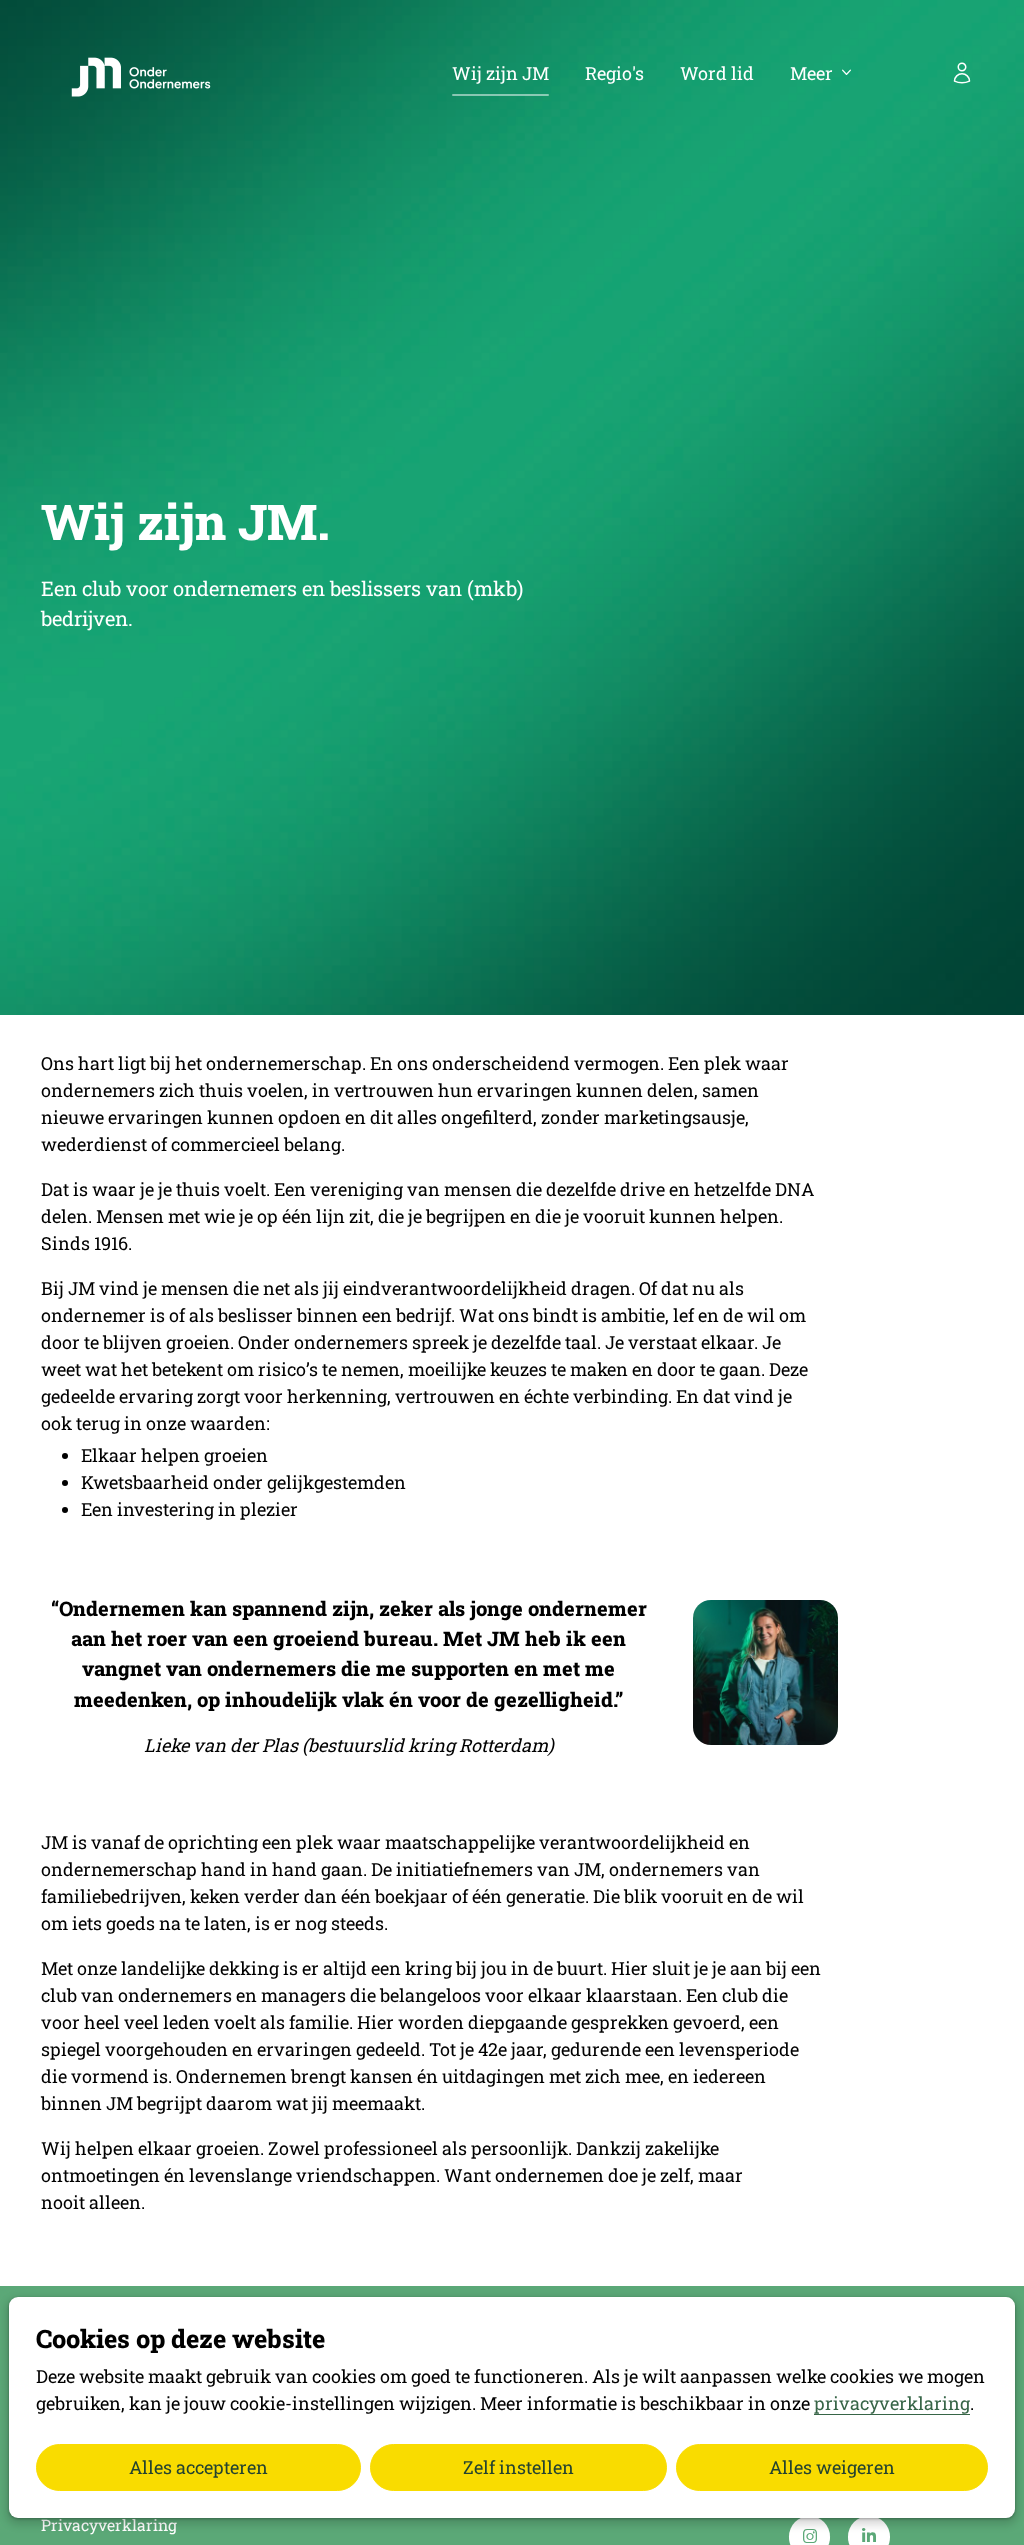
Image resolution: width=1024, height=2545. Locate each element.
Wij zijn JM (500, 73)
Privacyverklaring (109, 2524)
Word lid (717, 73)
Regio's (614, 73)
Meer (811, 73)
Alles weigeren (832, 2467)
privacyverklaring (892, 2403)
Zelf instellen (518, 2467)
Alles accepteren (198, 2467)
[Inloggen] (962, 73)
